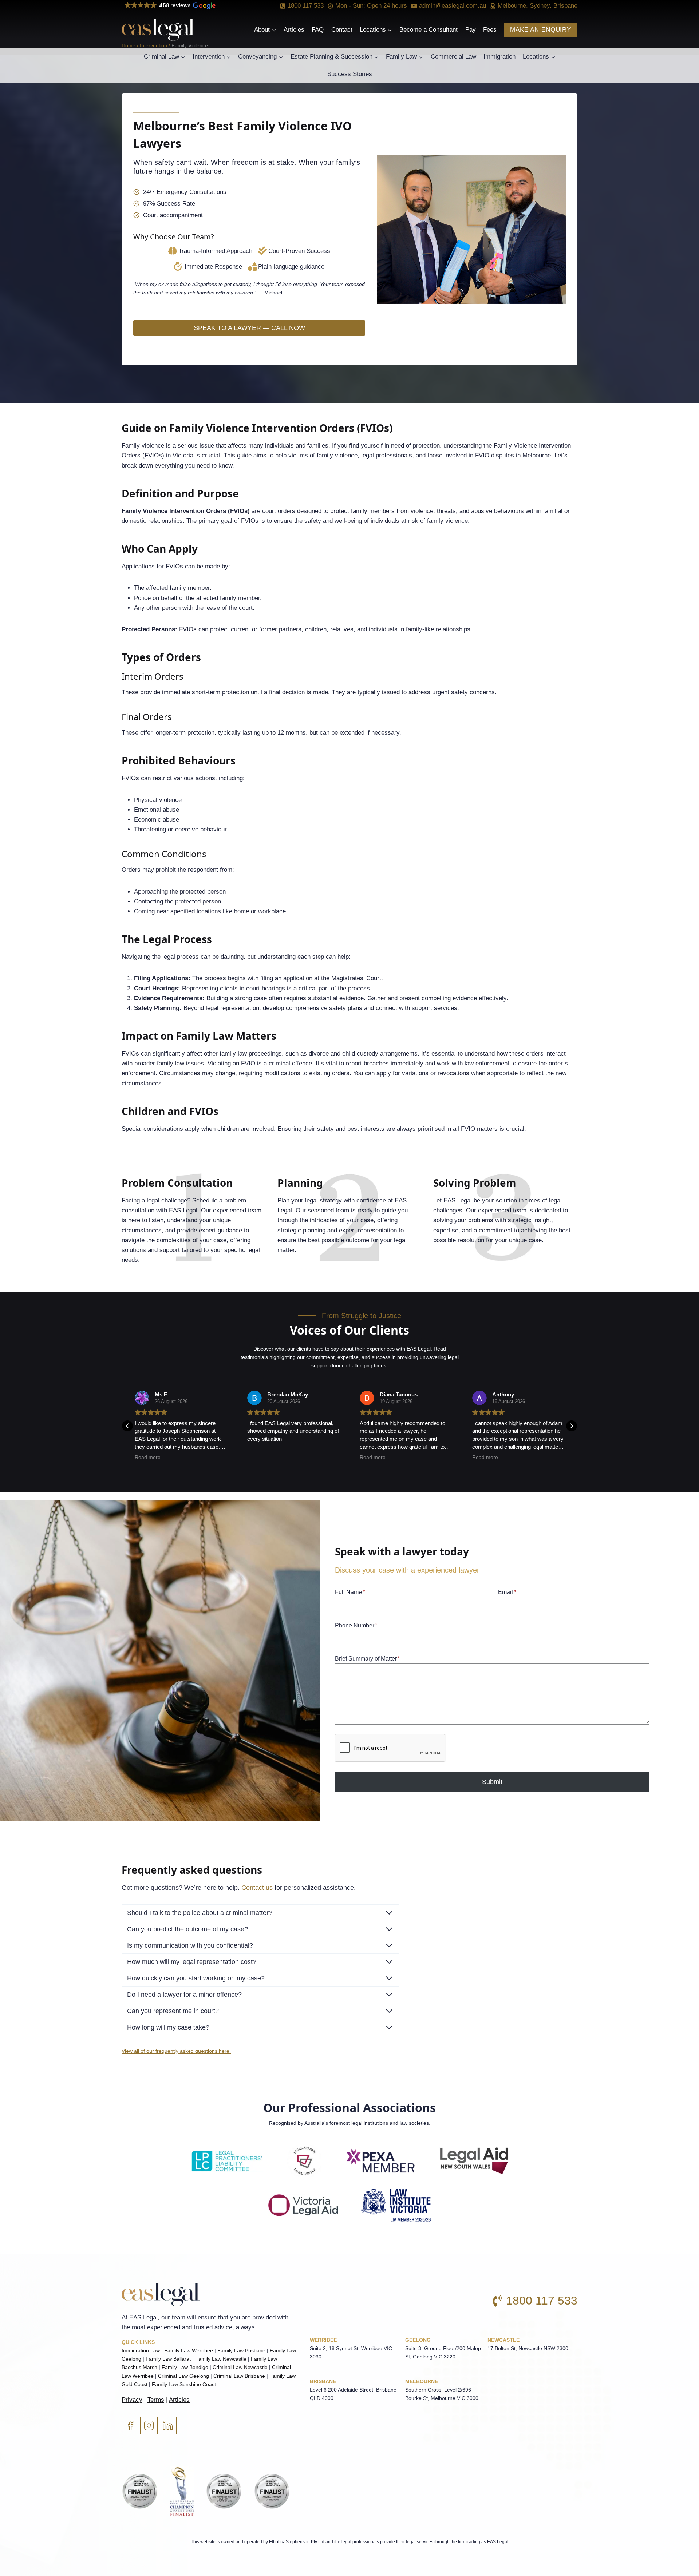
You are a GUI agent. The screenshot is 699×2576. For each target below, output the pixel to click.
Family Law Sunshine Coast (184, 2384)
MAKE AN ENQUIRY (541, 30)
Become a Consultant (429, 30)
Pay (471, 30)
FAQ (318, 30)
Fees (490, 30)
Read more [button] (260, 1457)
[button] (169, 6)
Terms (156, 2400)
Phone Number (356, 1625)
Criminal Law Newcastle (240, 2367)
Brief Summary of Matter (367, 1659)
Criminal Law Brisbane (239, 2376)
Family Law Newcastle (221, 2359)
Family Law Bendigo (185, 2367)
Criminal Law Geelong (183, 2376)
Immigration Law (141, 2350)
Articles (294, 30)
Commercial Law (453, 57)
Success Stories (350, 74)
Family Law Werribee (189, 2350)
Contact (342, 30)
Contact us (257, 1888)
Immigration (499, 57)
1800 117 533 (542, 2301)
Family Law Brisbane (241, 2350)
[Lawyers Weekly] (140, 2487)
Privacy (132, 2400)
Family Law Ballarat (168, 2359)
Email (507, 1592)
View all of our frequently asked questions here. (176, 2051)
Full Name (350, 1592)
